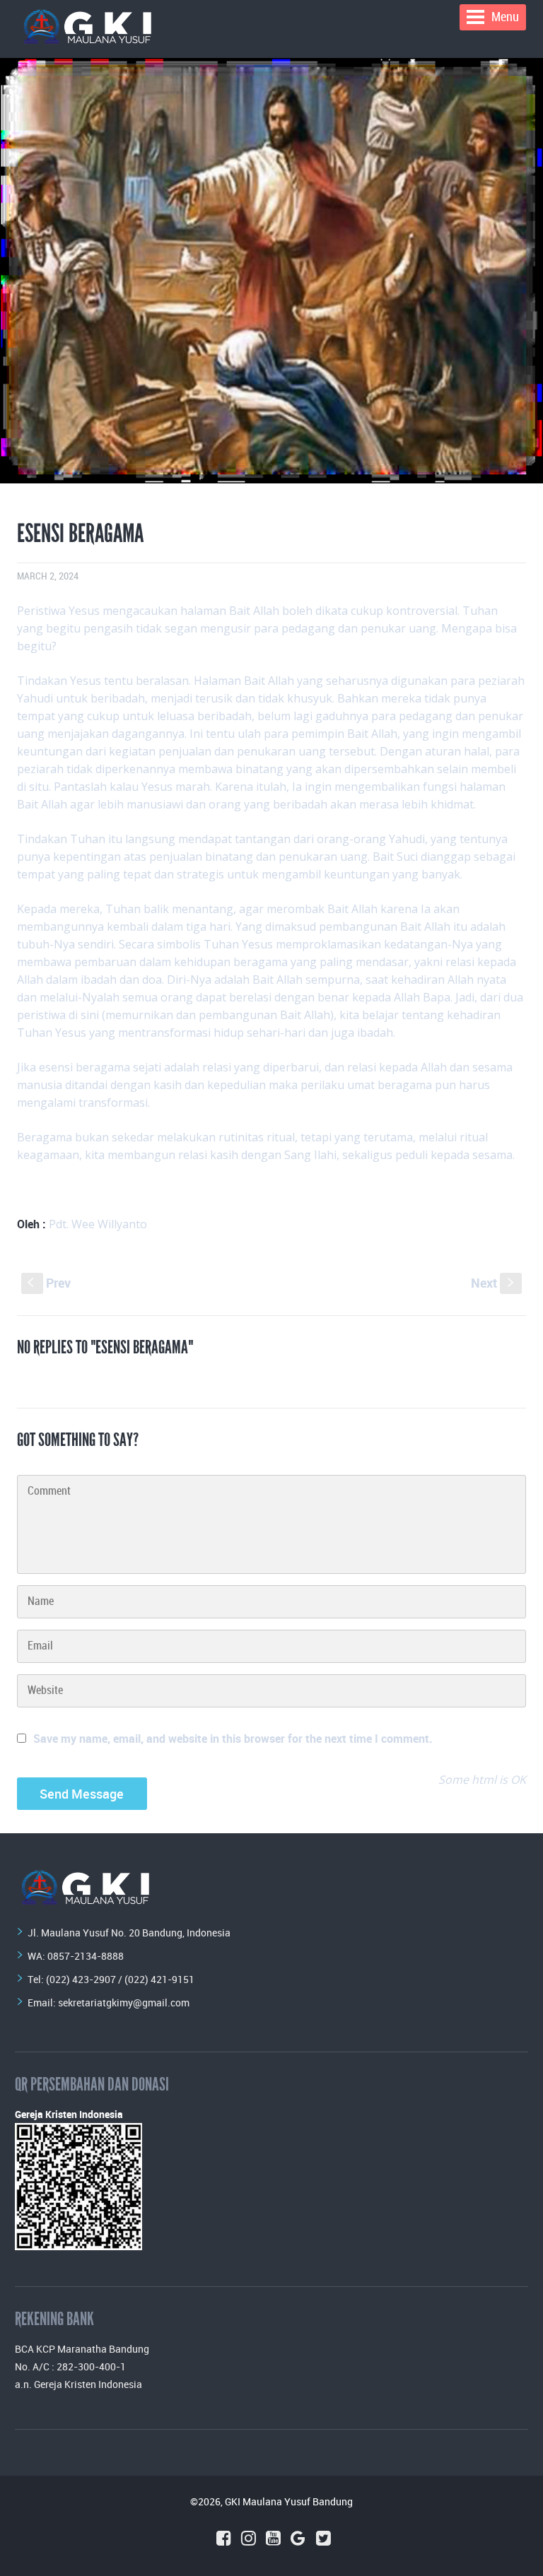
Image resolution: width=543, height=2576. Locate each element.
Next (494, 1283)
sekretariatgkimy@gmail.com (124, 2002)
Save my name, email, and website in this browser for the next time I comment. (233, 1739)
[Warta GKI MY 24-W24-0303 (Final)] (271, 271)
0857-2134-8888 (86, 1956)
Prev (49, 1283)
